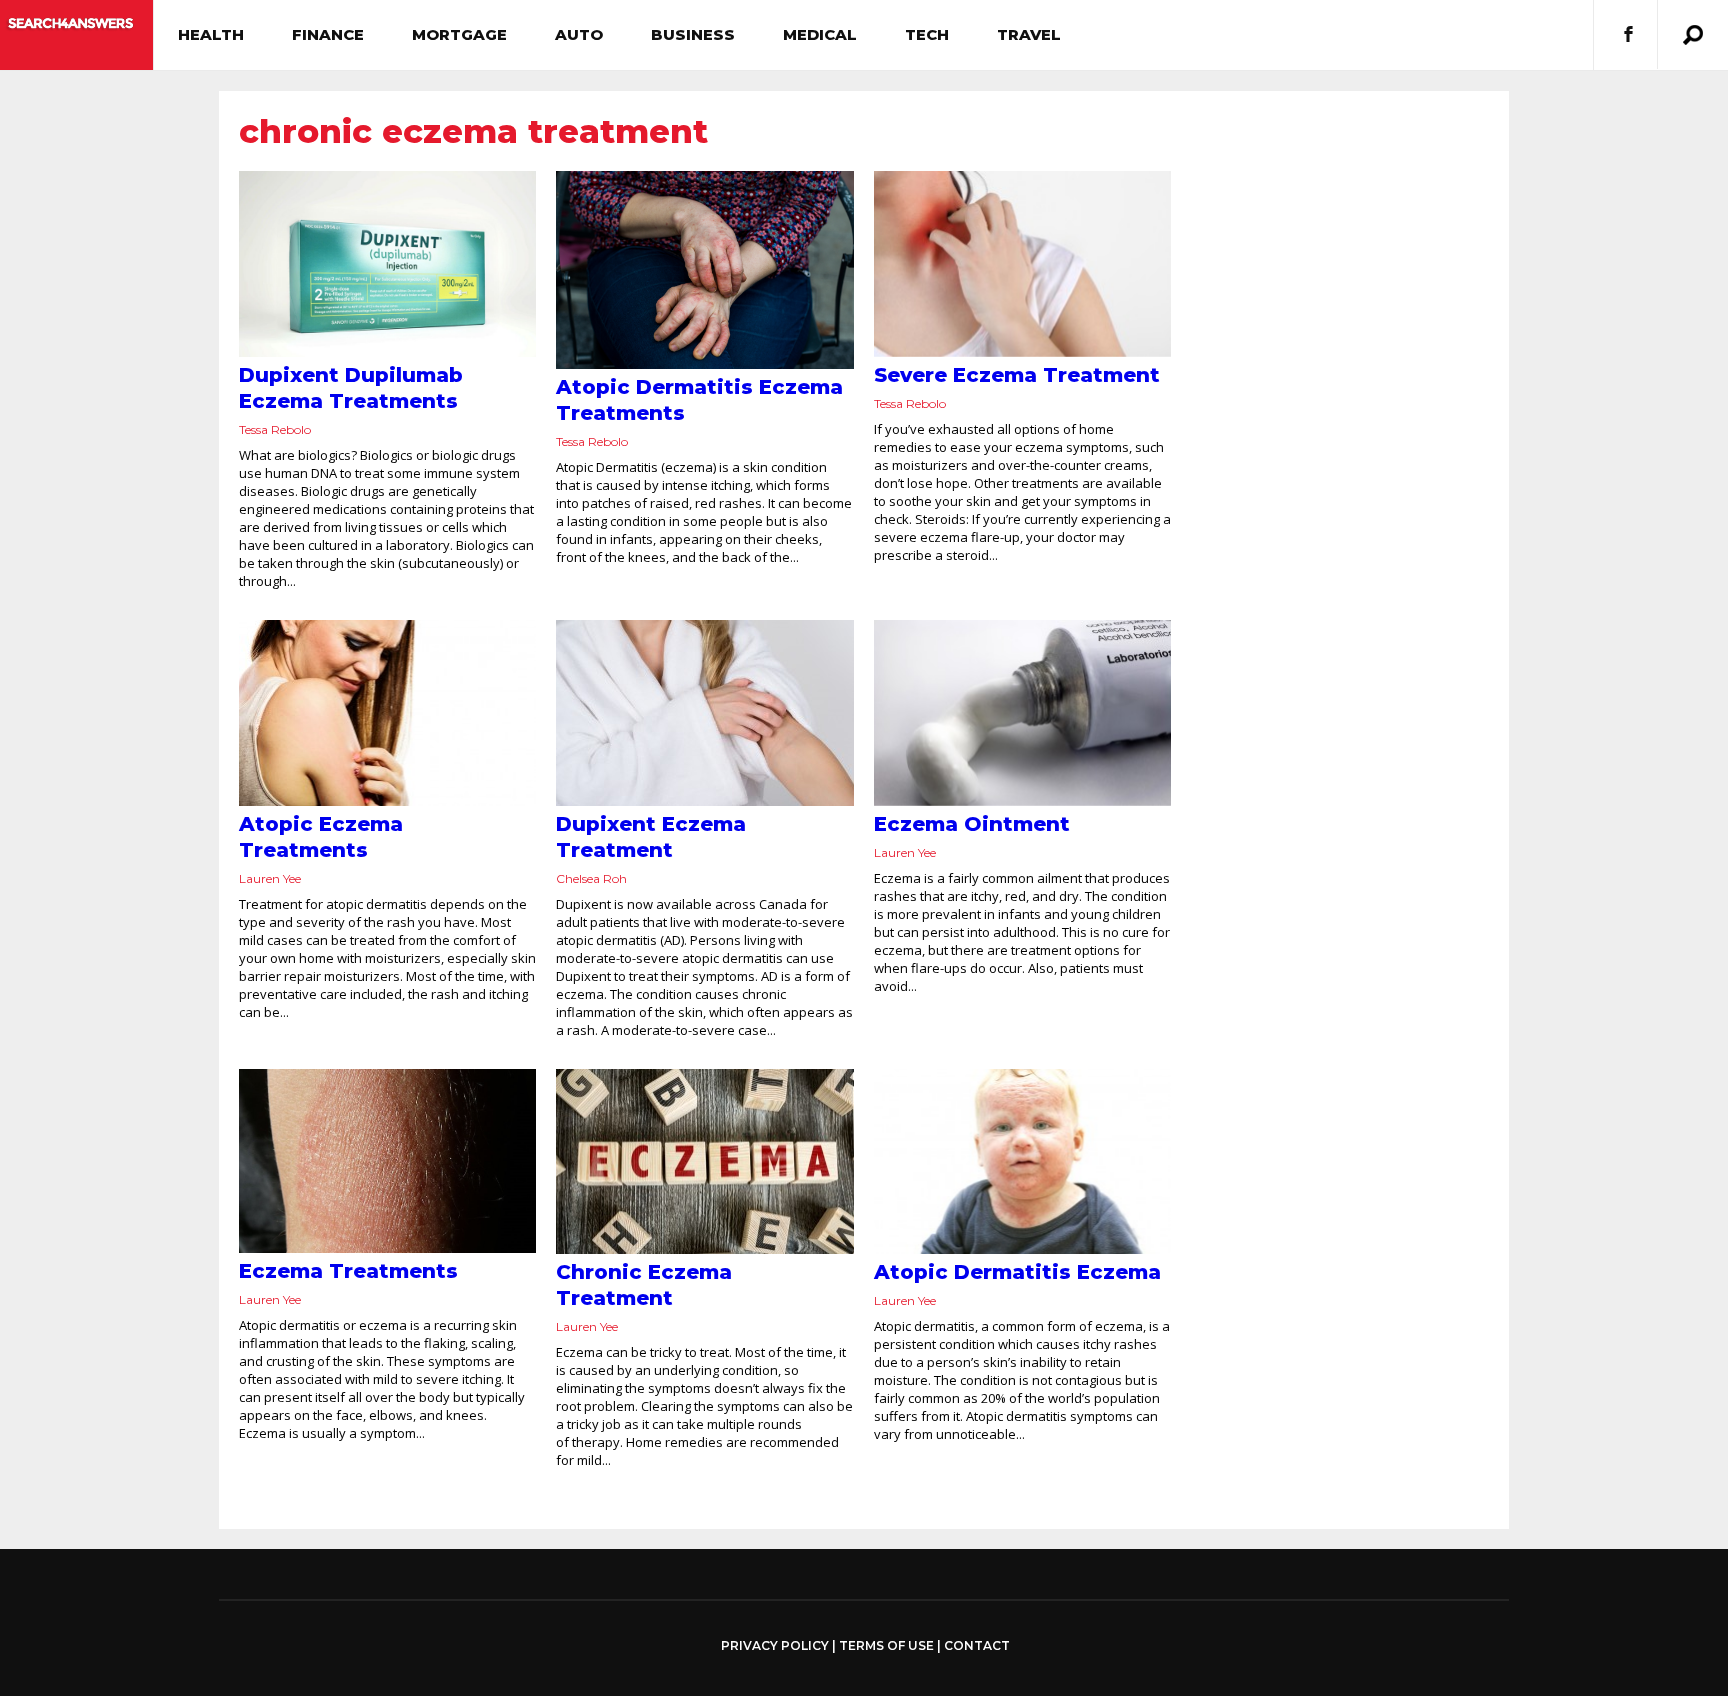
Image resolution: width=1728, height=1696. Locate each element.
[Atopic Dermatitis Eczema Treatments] (704, 270)
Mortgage (459, 34)
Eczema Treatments (348, 1271)
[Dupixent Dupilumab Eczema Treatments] (387, 264)
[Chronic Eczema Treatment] (704, 1162)
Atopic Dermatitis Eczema (1017, 1272)
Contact (977, 1645)
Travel (1029, 34)
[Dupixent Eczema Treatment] (704, 713)
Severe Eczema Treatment (1017, 375)
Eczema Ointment (972, 824)
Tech (927, 34)
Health (211, 34)
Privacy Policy (775, 1646)
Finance (328, 34)
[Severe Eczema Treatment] (1022, 264)
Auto (579, 34)
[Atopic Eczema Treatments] (387, 713)
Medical (820, 34)
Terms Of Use (886, 1645)
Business (693, 34)
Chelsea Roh (591, 878)
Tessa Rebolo (275, 429)
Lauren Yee (270, 878)
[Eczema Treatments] (387, 1161)
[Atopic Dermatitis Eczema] (1022, 1162)
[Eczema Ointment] (1022, 713)
